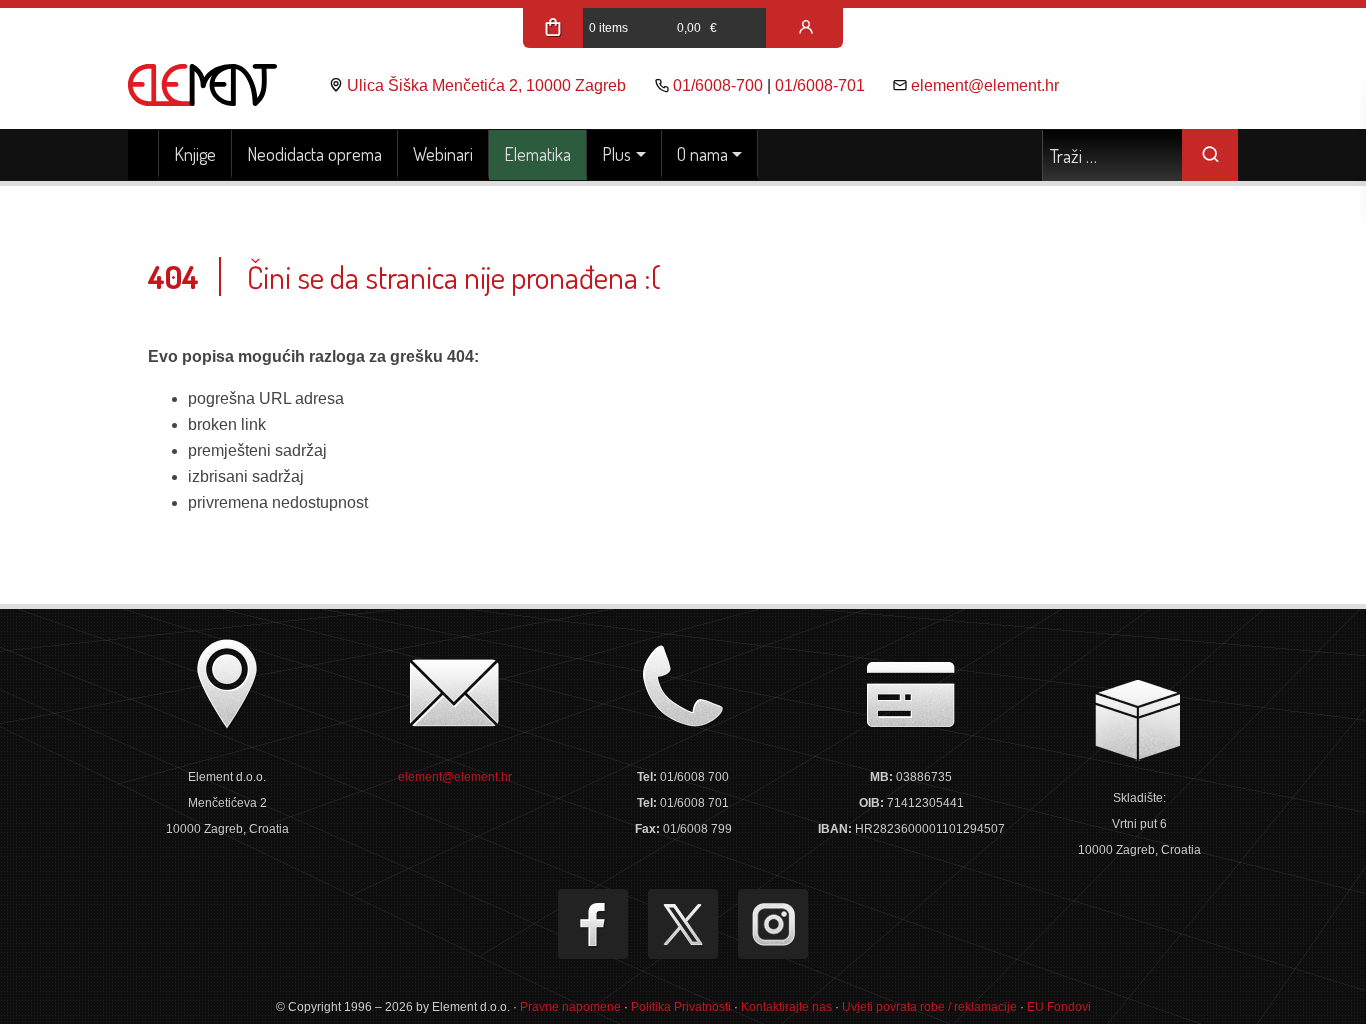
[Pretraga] (1210, 155)
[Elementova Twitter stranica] (683, 924)
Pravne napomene (570, 1007)
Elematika (537, 154)
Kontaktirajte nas (786, 1007)
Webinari (443, 154)
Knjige (195, 154)
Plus (616, 154)
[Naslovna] (143, 155)
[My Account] (806, 28)
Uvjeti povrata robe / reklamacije (929, 1007)
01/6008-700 (718, 85)
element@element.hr (985, 85)
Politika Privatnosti (681, 1007)
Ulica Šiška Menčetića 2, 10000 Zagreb (486, 85)
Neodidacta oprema (314, 154)
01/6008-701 (820, 85)
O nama (702, 154)
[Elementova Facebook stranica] (593, 924)
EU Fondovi (1059, 1007)
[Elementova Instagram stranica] (773, 924)
